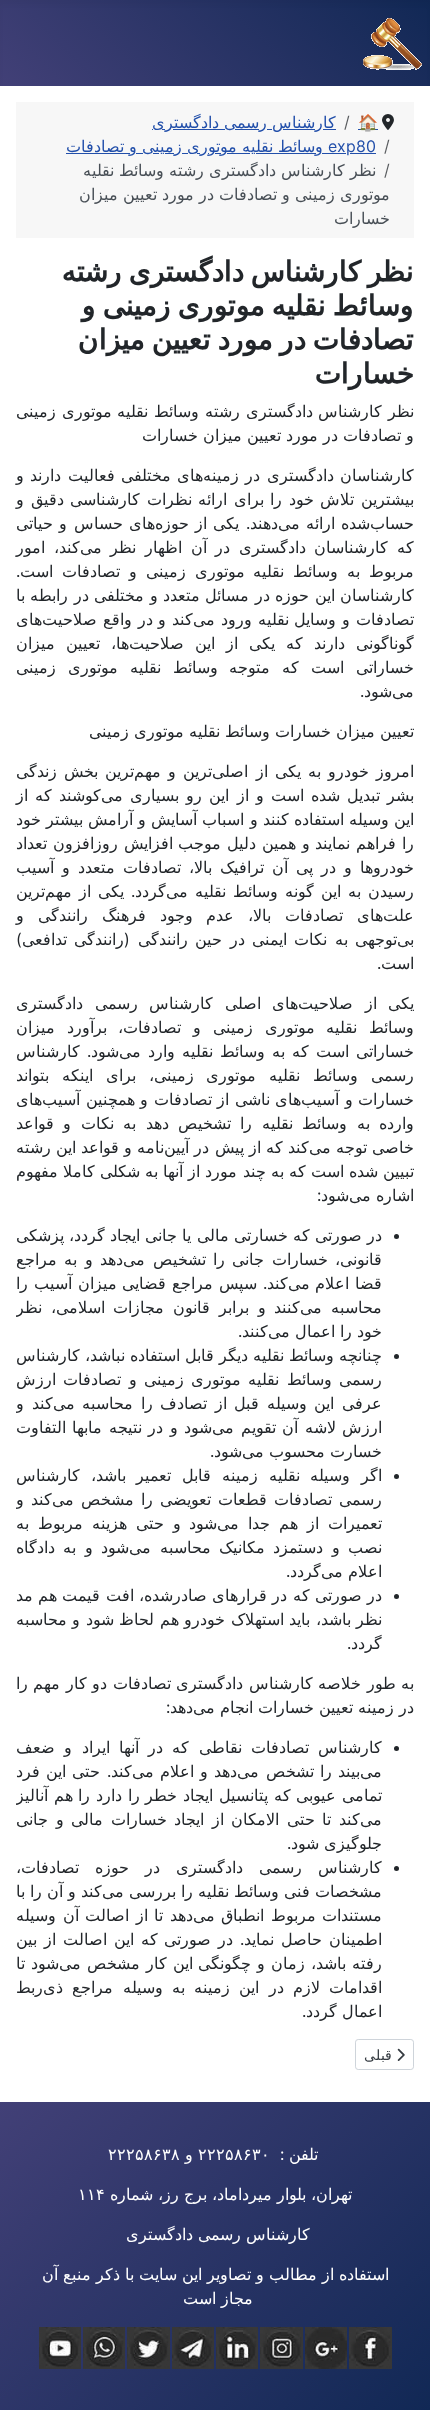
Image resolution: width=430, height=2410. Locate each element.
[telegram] (193, 2348)
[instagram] (281, 2348)
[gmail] (326, 2348)
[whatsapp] (104, 2348)
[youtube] (60, 2348)
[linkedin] (237, 2348)
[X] (148, 2348)
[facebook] (370, 2348)
